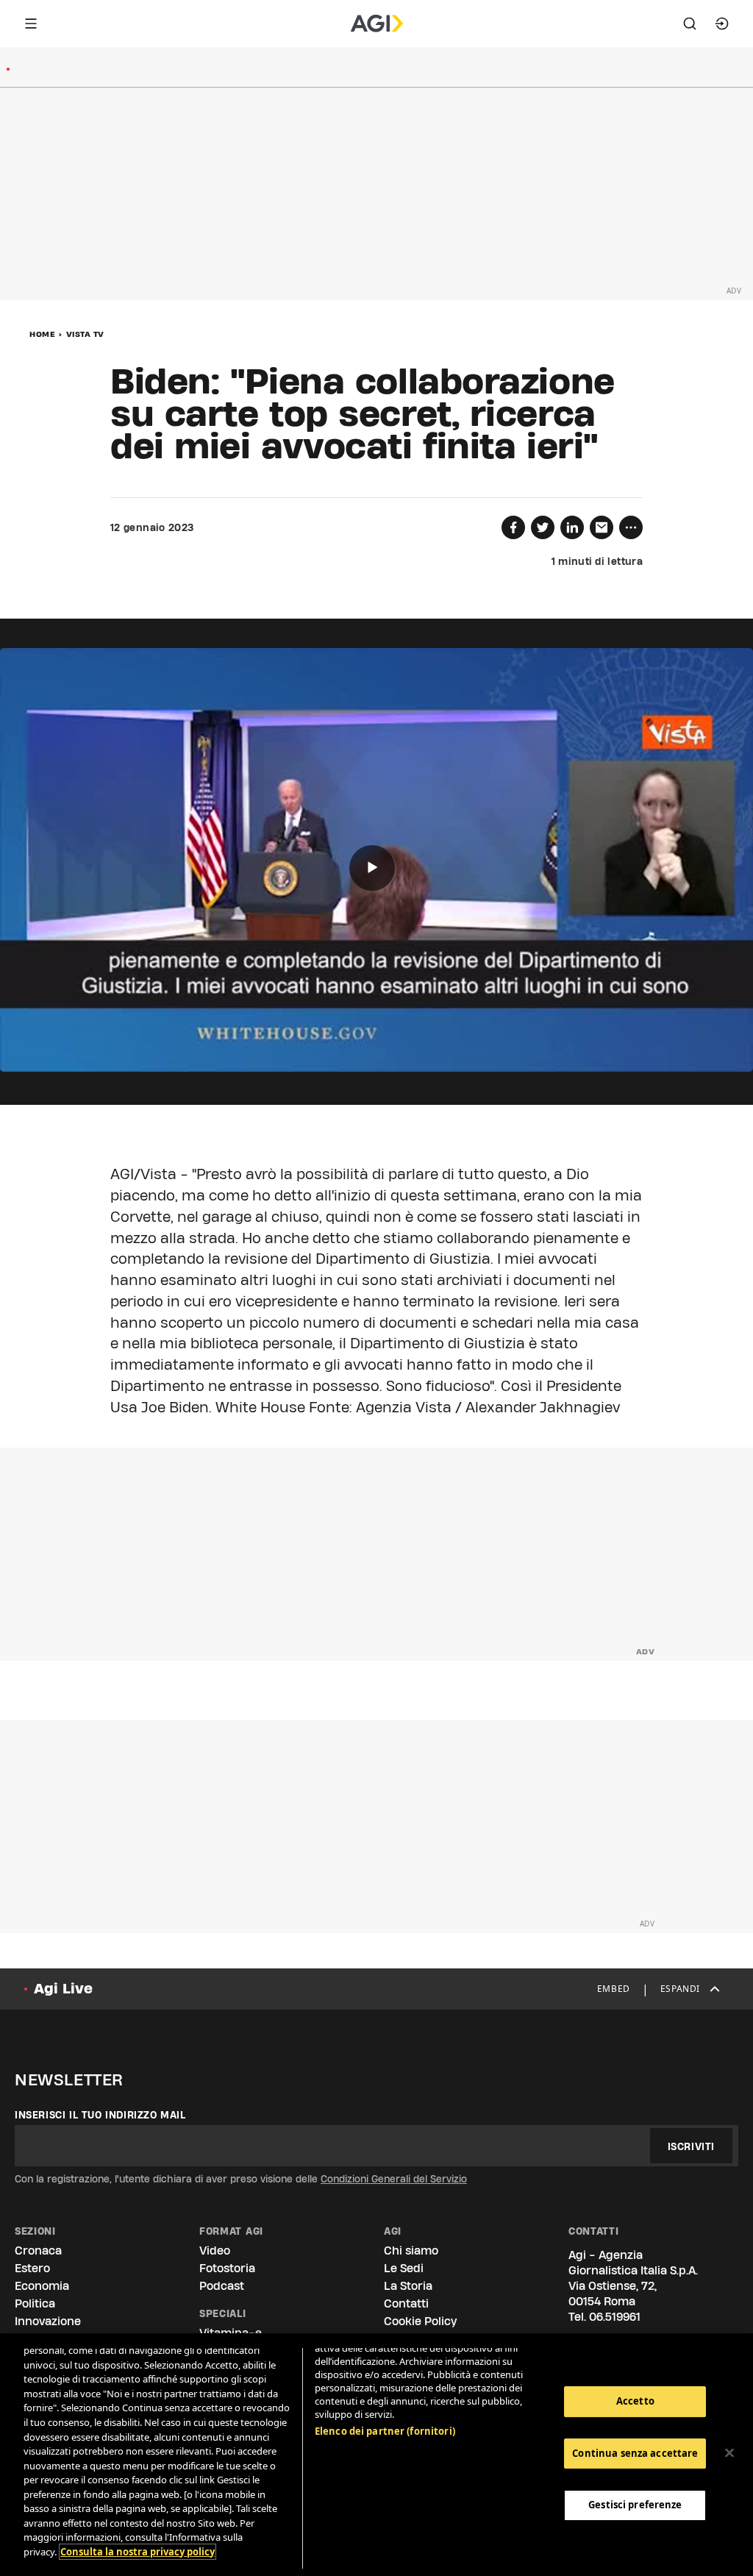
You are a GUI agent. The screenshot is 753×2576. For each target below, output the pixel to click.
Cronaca (38, 2251)
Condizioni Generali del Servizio (394, 2179)
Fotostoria (227, 2268)
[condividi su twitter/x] (543, 527)
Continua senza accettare (635, 2453)
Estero (32, 2268)
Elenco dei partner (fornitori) (385, 2431)
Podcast (222, 2286)
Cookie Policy (420, 2321)
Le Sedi (404, 2268)
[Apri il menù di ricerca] (690, 24)
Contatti (406, 2303)
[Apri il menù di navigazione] (31, 24)
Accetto (635, 2401)
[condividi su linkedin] (572, 527)
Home (42, 334)
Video (215, 2251)
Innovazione (48, 2321)
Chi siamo (411, 2251)
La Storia (408, 2286)
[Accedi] (722, 24)
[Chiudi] (729, 2453)
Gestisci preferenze (635, 2505)
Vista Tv (85, 334)
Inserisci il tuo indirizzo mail (100, 2115)
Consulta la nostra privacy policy (138, 2552)
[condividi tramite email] (602, 527)
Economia (42, 2286)
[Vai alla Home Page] (377, 24)
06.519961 (615, 2317)
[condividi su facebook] (513, 527)
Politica (35, 2303)
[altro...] (631, 527)
